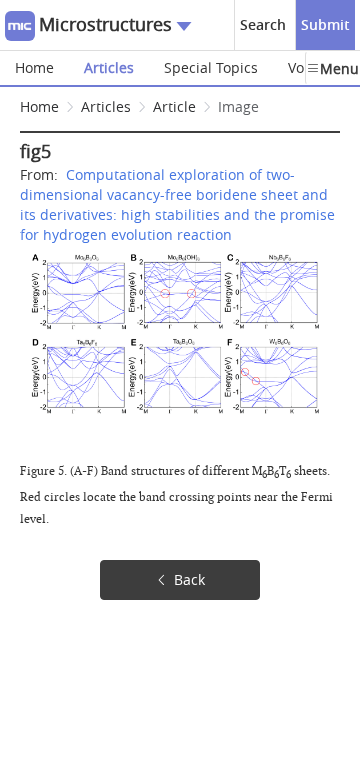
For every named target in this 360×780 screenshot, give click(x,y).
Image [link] (238, 106)
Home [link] (39, 106)
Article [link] (174, 106)
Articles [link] (106, 106)
